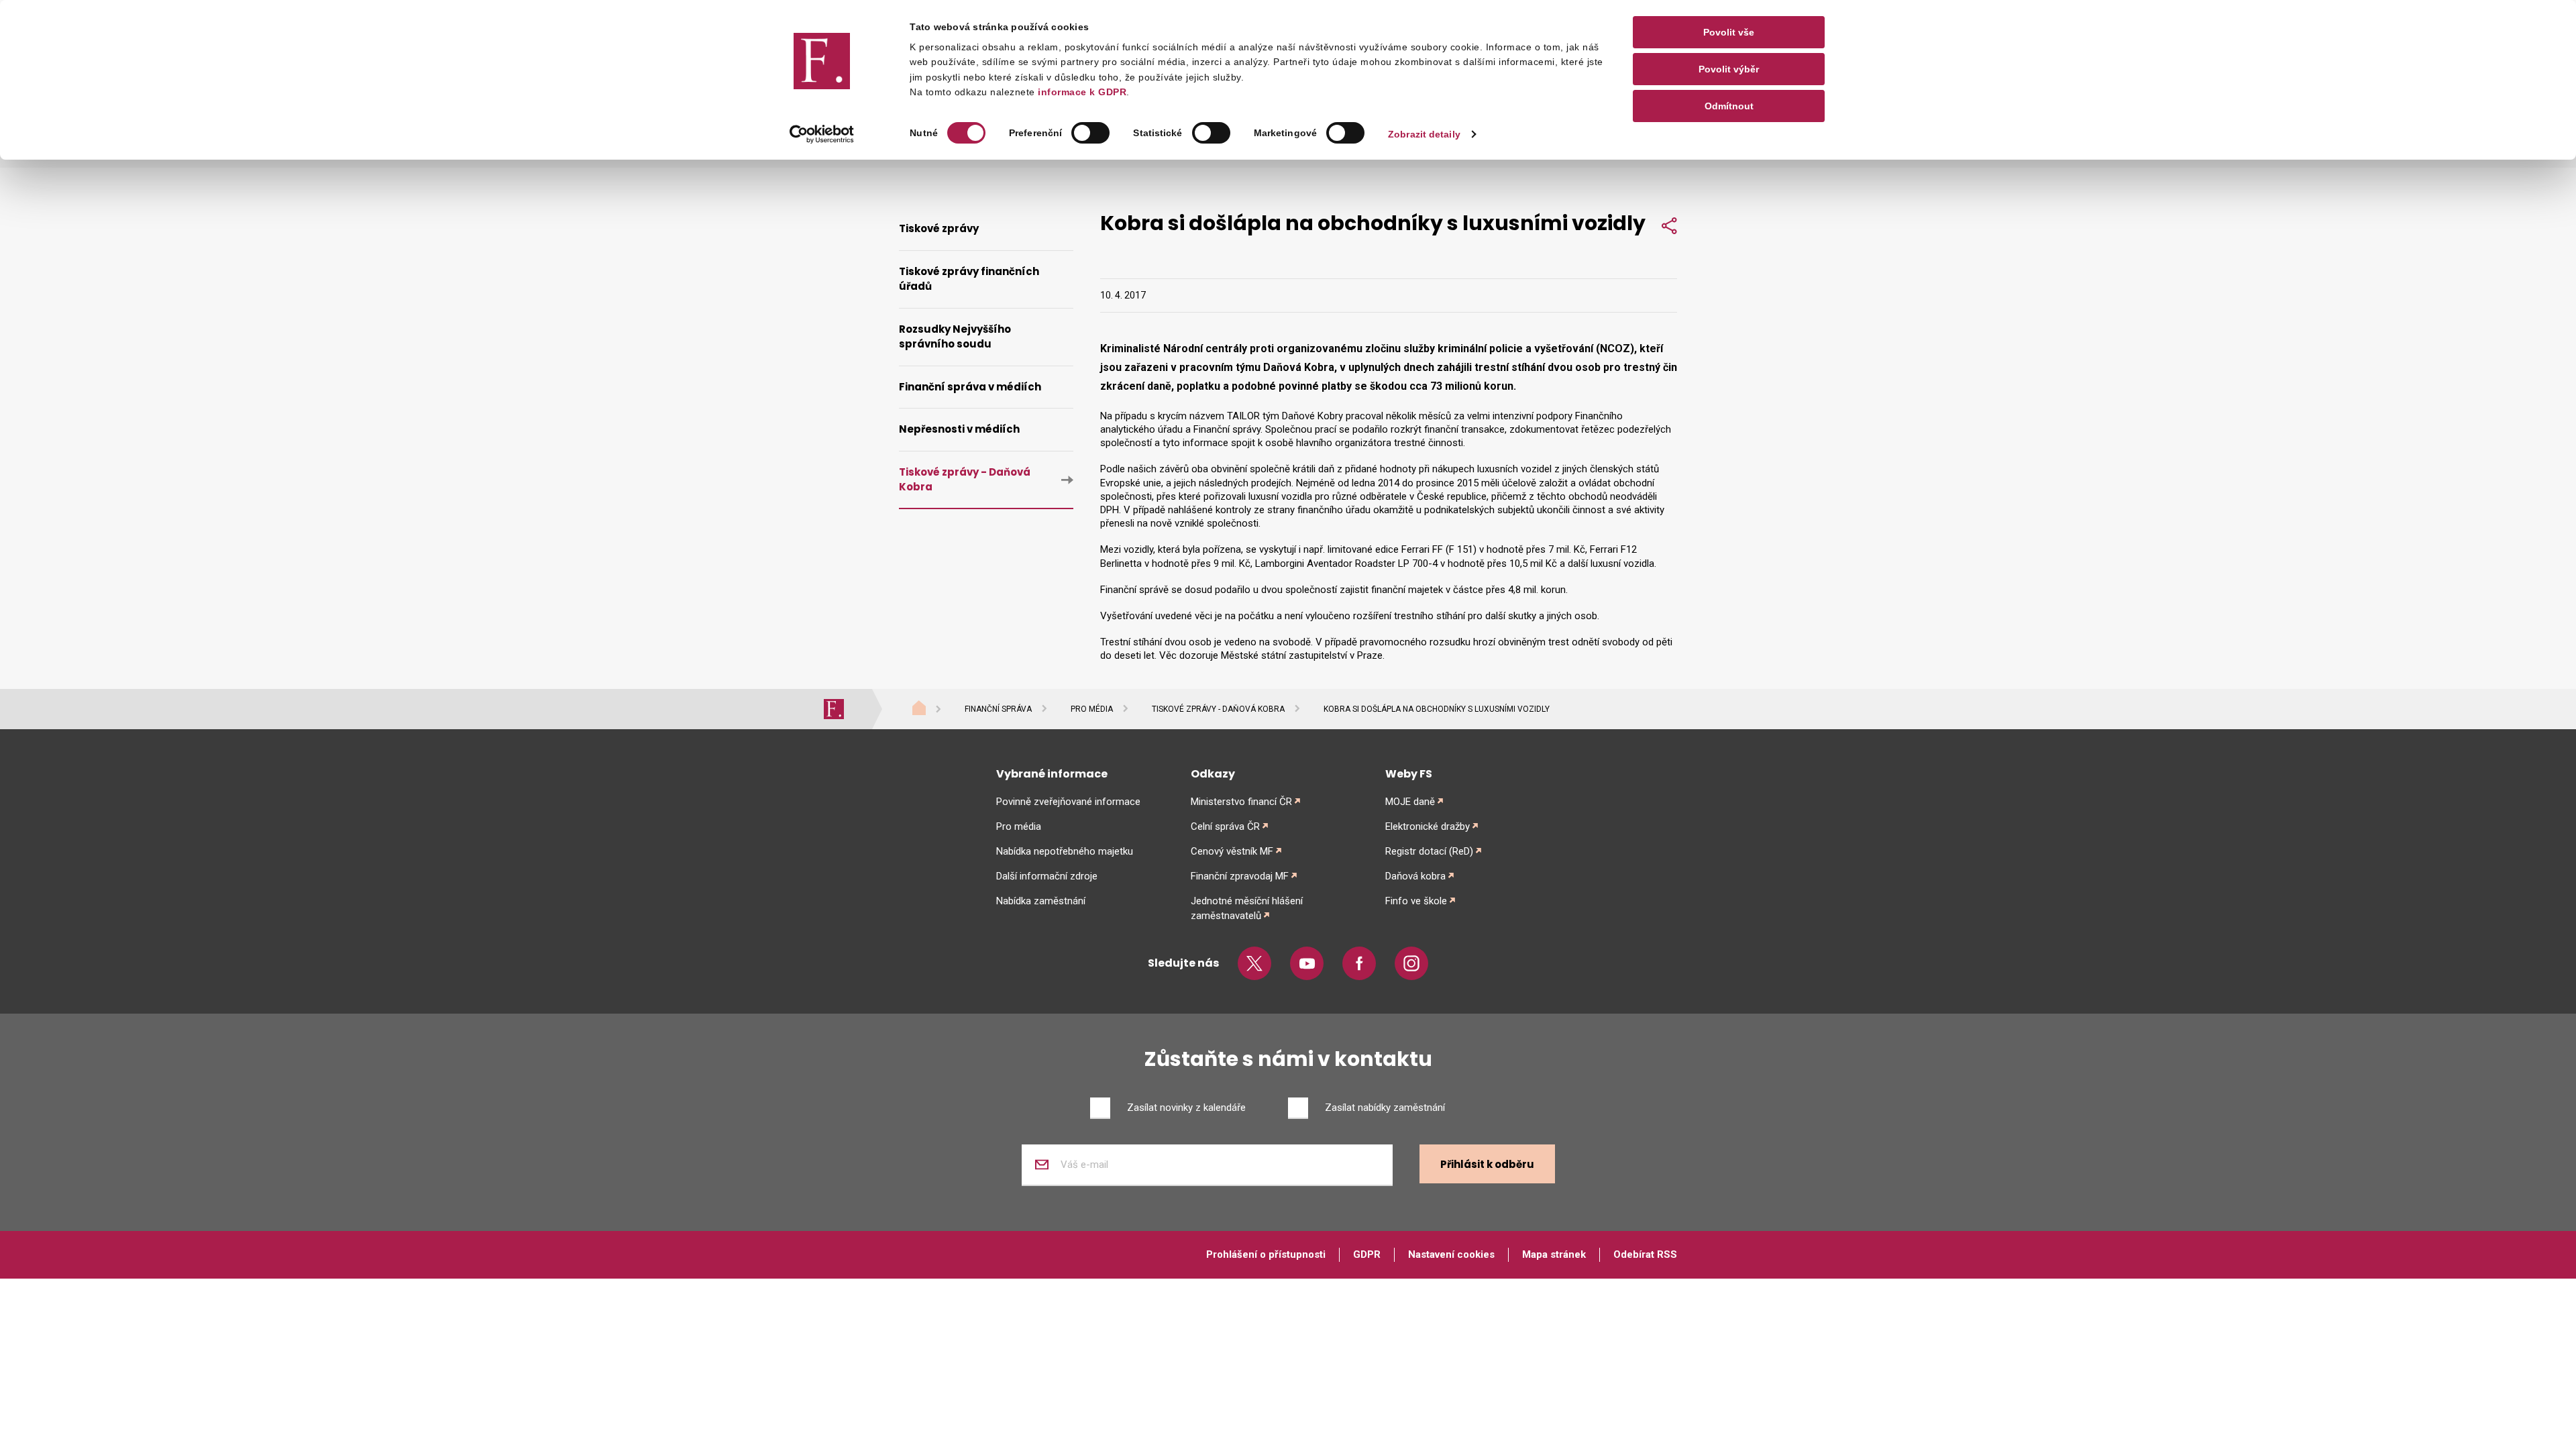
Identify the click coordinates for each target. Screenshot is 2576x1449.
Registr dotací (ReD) (1429, 851)
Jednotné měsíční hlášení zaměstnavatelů (1247, 908)
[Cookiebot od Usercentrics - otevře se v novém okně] (822, 134)
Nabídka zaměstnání (1041, 901)
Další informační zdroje (1047, 876)
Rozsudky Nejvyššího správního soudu (955, 337)
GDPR (1367, 1254)
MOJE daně (1410, 802)
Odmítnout (1729, 106)
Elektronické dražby (1428, 826)
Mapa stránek (1554, 1254)
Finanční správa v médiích (970, 387)
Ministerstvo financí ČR (1241, 802)
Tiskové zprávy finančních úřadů (969, 279)
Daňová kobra (1415, 876)
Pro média (1092, 709)
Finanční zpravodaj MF (1240, 876)
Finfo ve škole (1416, 901)
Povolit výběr (1729, 69)
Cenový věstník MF (1232, 851)
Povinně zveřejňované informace (1068, 802)
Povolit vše (1729, 32)
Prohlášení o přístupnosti (1266, 1254)
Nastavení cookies (1451, 1254)
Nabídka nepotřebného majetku (1065, 851)
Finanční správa (998, 709)
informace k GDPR (1081, 92)
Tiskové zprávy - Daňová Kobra (965, 480)
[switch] (1090, 133)
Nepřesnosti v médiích (959, 429)
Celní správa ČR (1225, 826)
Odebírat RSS (1645, 1254)
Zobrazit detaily (1424, 134)
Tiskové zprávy (939, 228)
